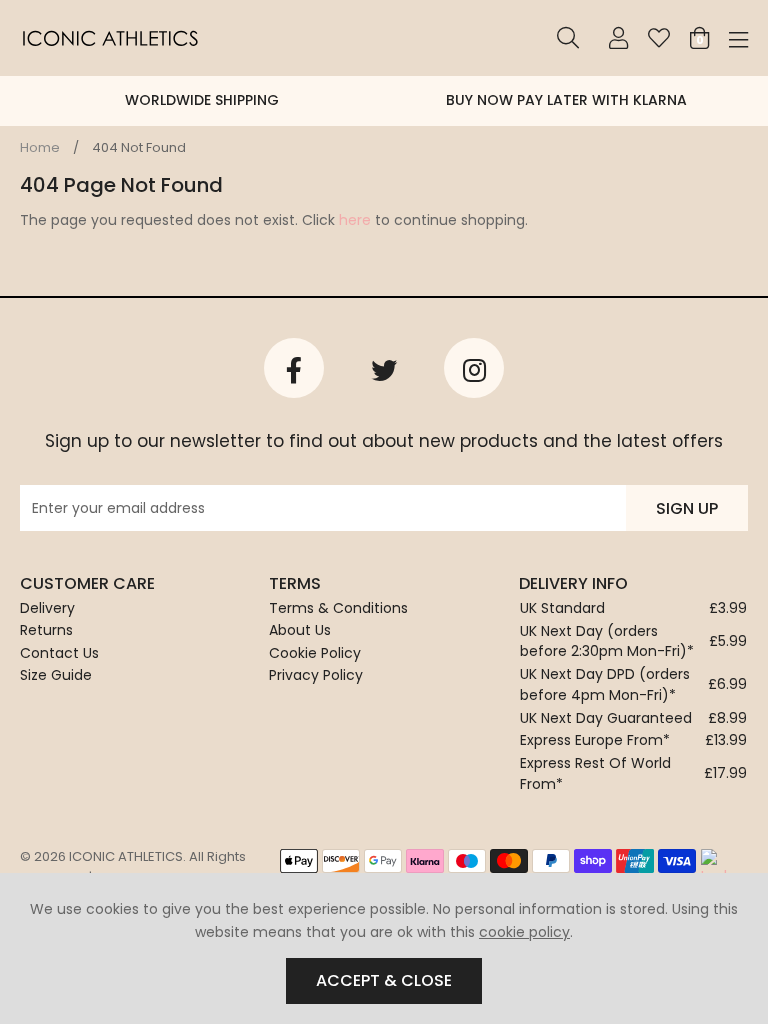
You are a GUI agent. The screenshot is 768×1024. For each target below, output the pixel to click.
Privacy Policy (316, 675)
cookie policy (524, 932)
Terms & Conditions (338, 608)
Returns (46, 630)
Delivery (47, 608)
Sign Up (687, 508)
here (355, 220)
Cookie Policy (315, 653)
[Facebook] (294, 368)
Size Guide (56, 675)
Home (40, 147)
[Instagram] (474, 368)
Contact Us (59, 653)
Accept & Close (384, 980)
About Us (300, 630)
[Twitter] (384, 368)
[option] (185, 101)
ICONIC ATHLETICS (110, 38)
